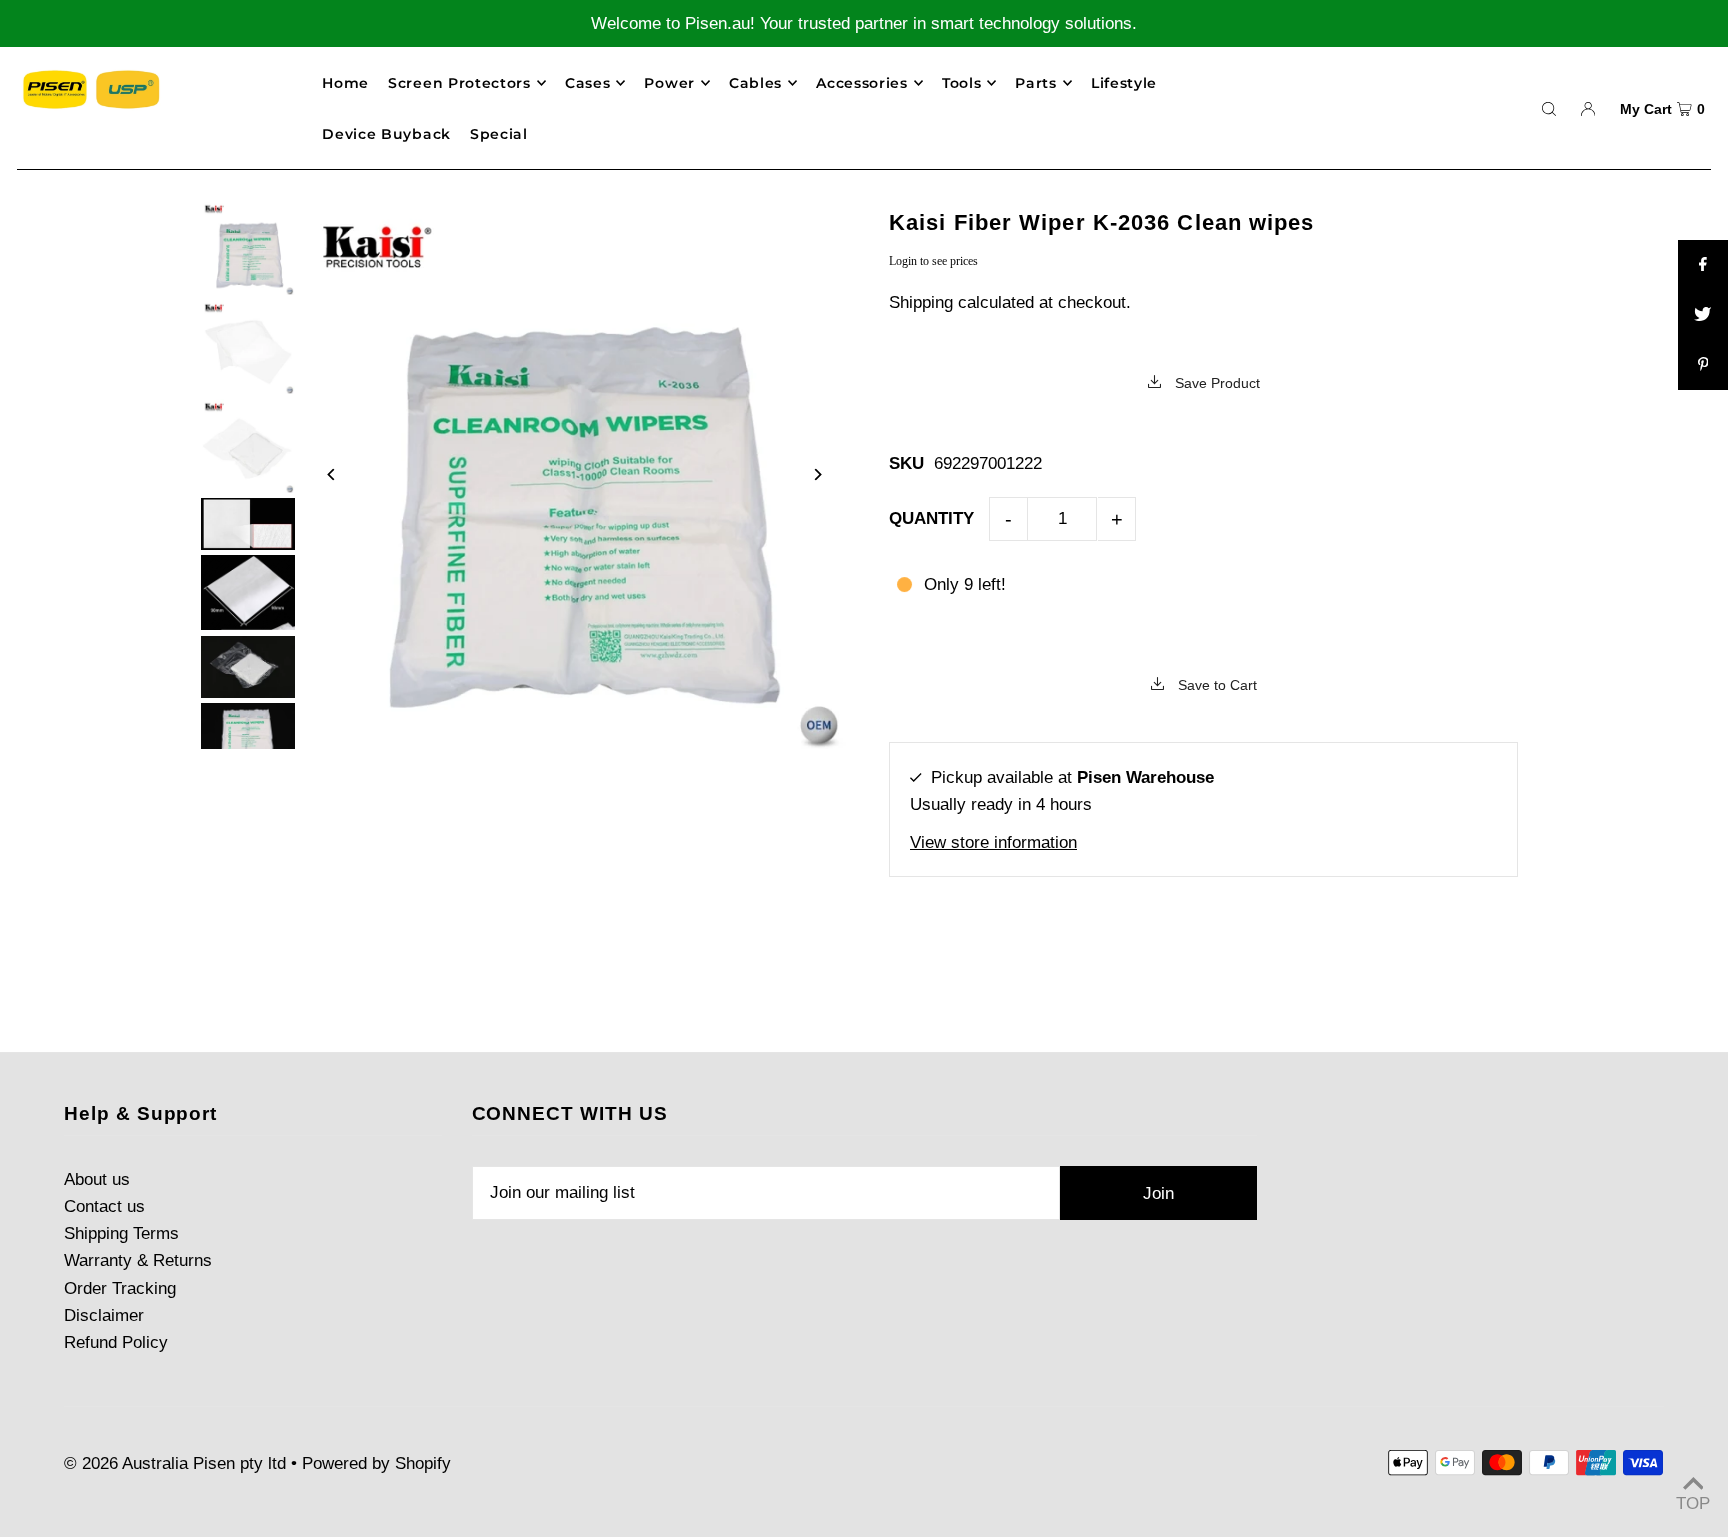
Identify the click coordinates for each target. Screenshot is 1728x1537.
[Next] (816, 474)
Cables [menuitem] (755, 83)
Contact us (104, 1206)
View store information (993, 842)
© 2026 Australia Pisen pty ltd (175, 1463)
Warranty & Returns (138, 1260)
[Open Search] (1549, 108)
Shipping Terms (121, 1233)
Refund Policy (116, 1342)
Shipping (921, 302)
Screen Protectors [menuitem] (459, 83)
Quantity (931, 518)
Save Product (1215, 383)
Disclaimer (104, 1315)
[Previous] (332, 474)
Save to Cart (1215, 685)
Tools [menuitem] (962, 83)
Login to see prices (933, 261)
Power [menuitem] (669, 83)
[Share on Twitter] (1703, 315)
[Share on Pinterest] (1703, 365)
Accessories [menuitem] (862, 83)
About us (97, 1179)
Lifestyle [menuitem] (1124, 83)
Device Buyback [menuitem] (386, 134)
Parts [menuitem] (1036, 83)
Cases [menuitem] (588, 83)
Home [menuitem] (345, 83)
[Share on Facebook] (1703, 265)
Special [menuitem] (499, 134)
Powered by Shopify (376, 1463)
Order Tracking (120, 1288)
